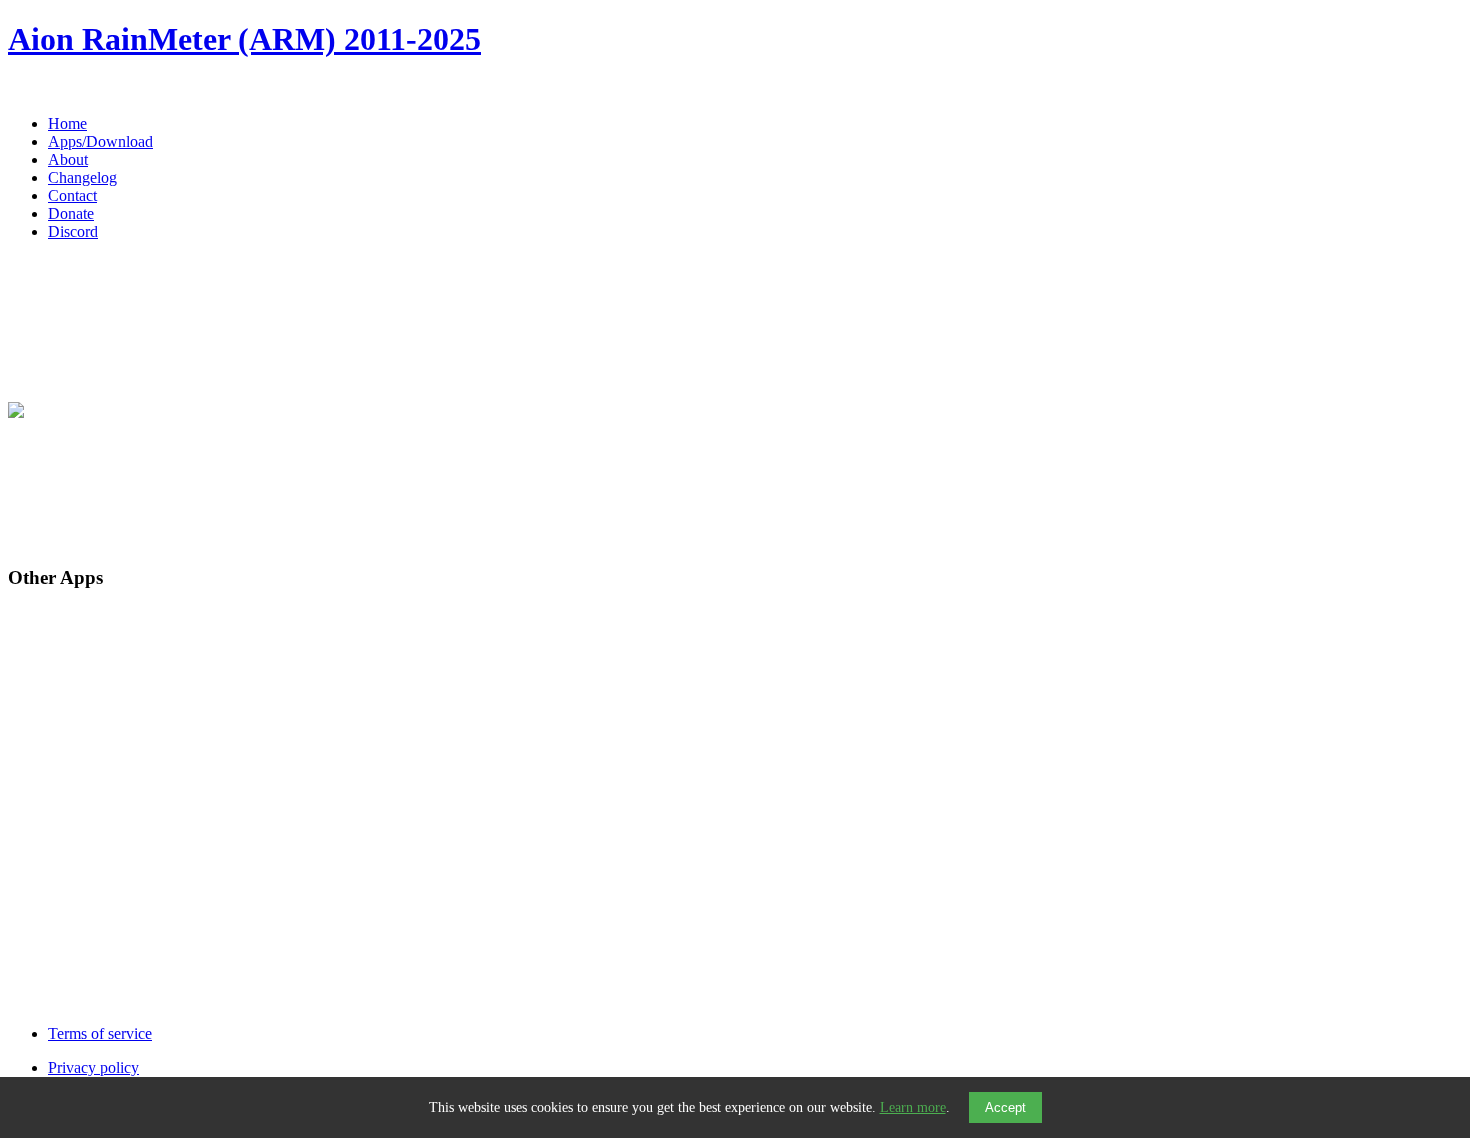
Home (67, 123)
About (68, 159)
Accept (1005, 1107)
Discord (73, 231)
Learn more (913, 1107)
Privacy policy (93, 1067)
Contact (72, 195)
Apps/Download (100, 141)
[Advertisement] (608, 485)
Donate (71, 213)
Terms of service (100, 1033)
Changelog (82, 177)
